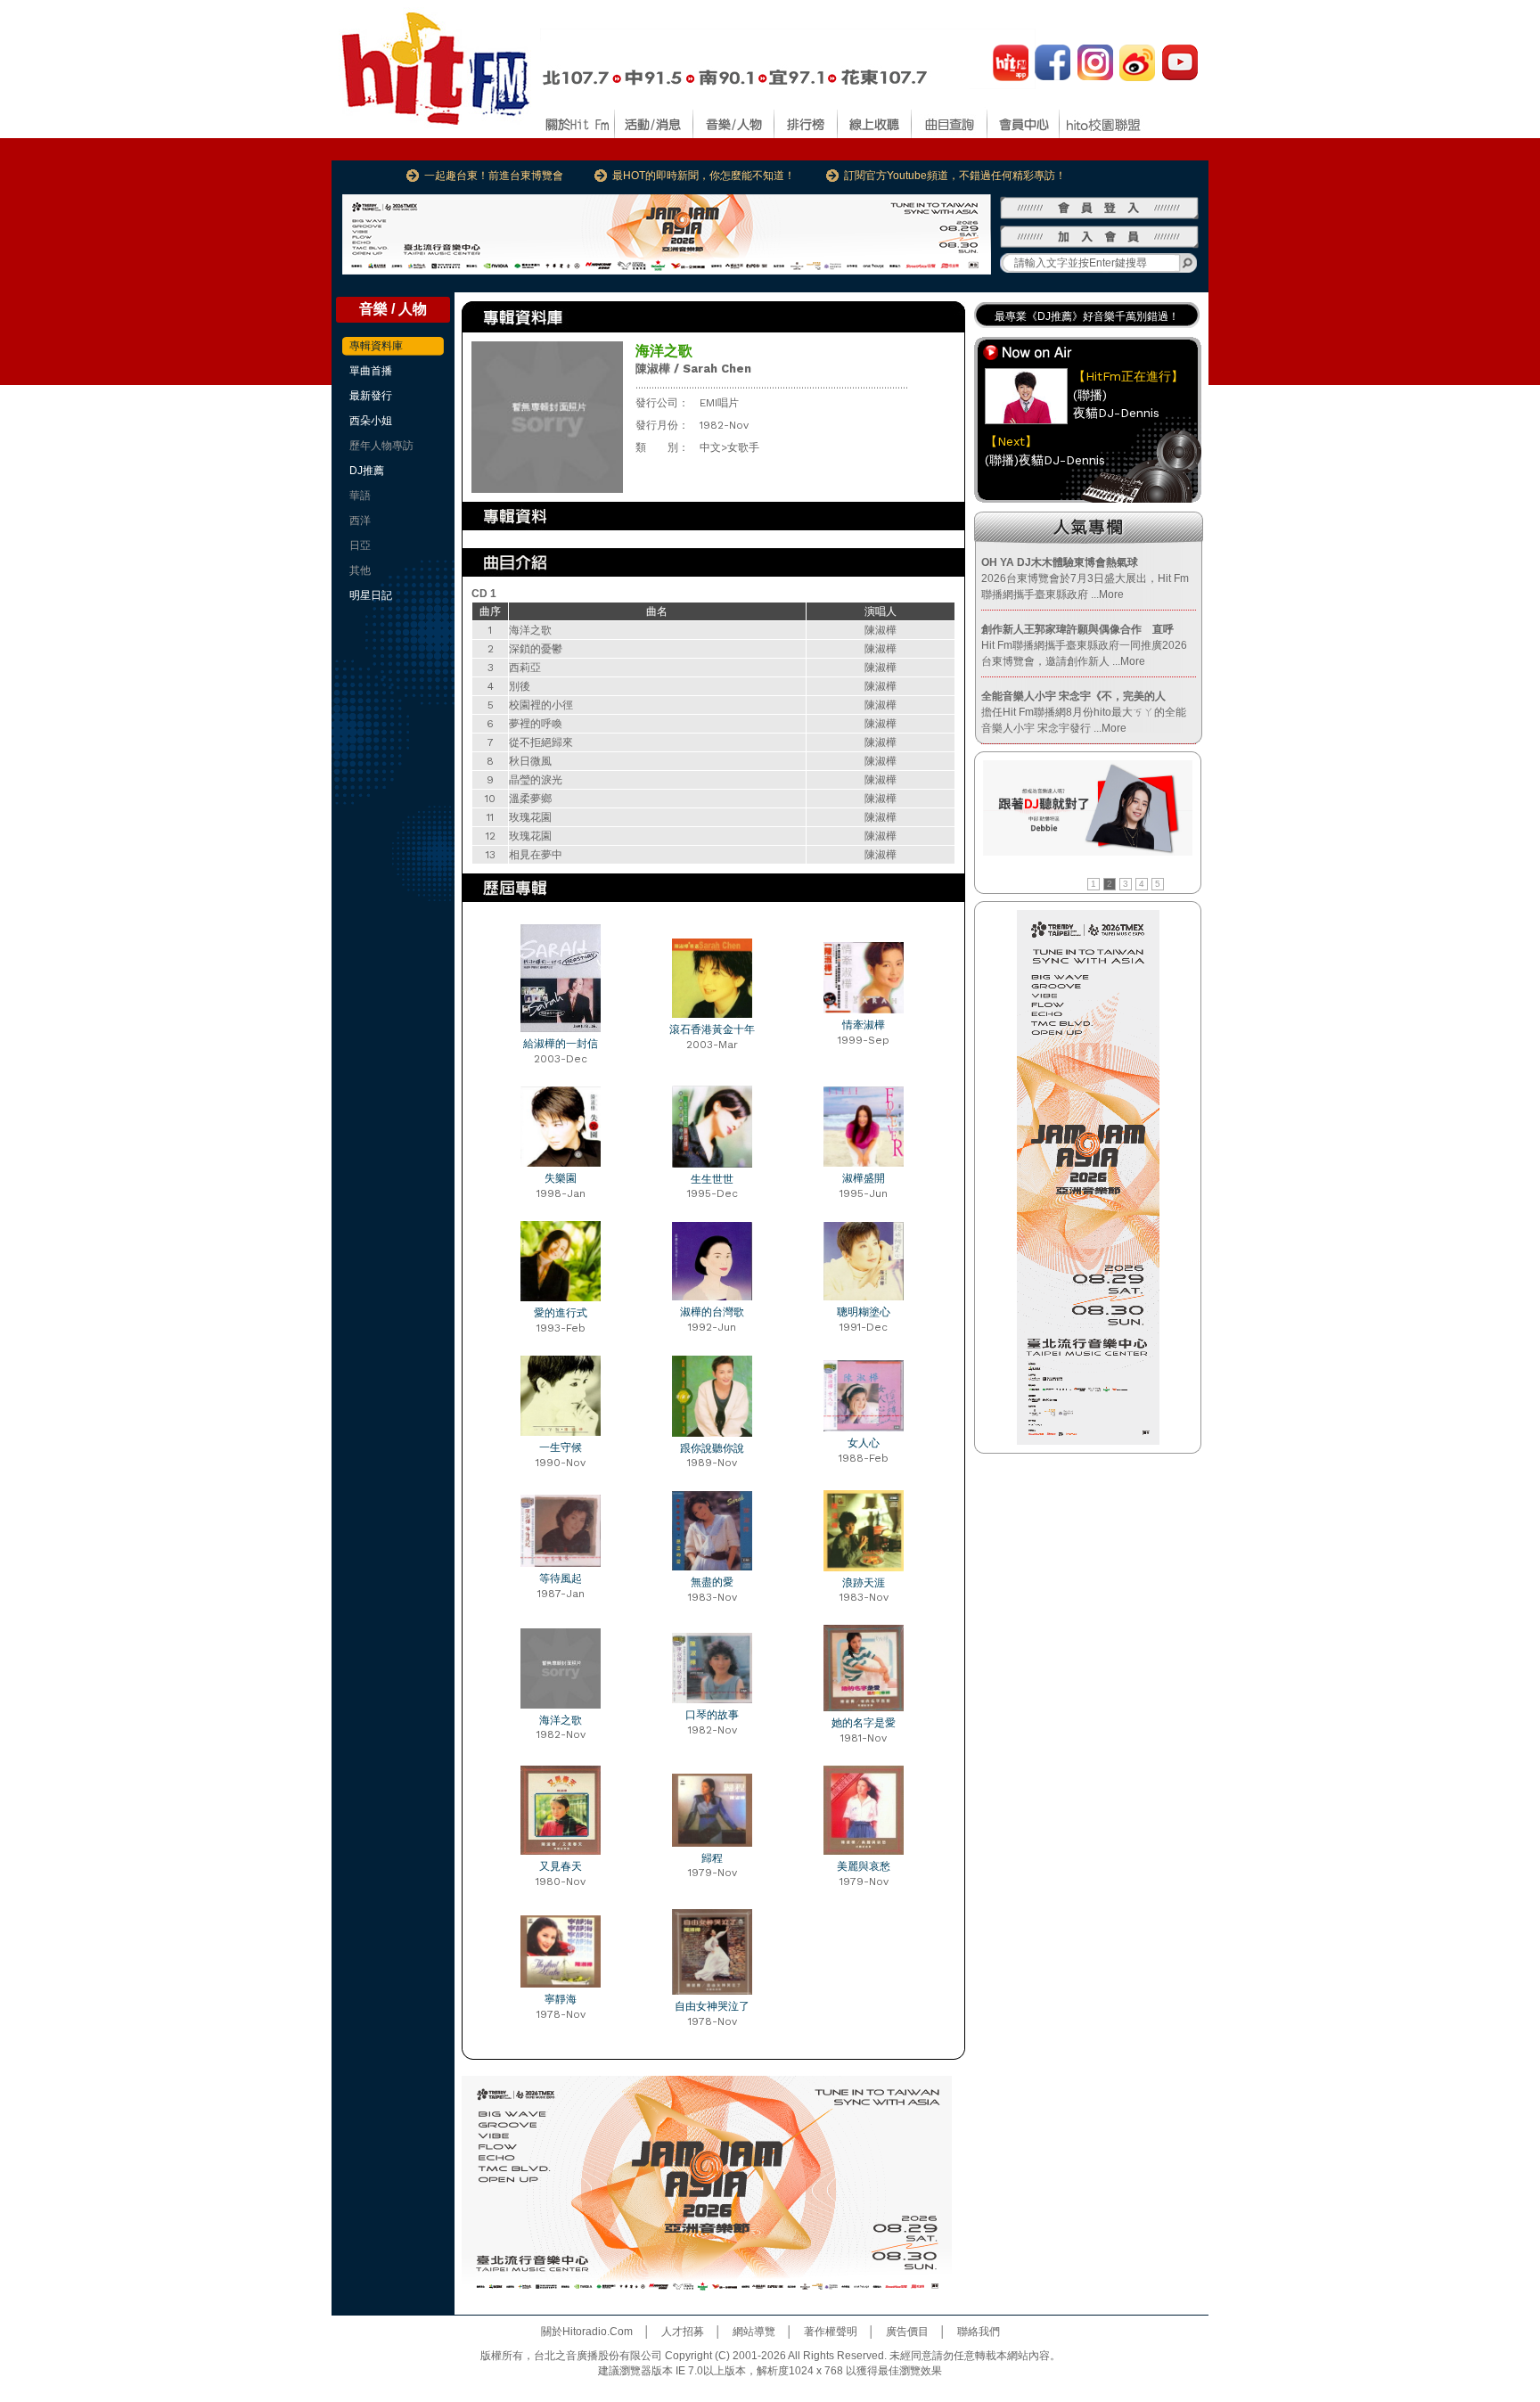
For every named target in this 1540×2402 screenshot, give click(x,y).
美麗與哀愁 (864, 1866)
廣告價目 (907, 2332)
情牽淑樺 (864, 1025)
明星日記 (371, 595)
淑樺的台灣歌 (712, 1312)
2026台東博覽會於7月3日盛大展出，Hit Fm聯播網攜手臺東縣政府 (1085, 578)
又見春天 (561, 1866)
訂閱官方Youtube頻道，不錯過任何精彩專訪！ (955, 176)
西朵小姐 (371, 421)
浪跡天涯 (864, 1583)
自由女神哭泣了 (712, 2006)
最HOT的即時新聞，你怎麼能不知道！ (704, 176)
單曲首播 (371, 371)
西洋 (360, 521)
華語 (360, 496)
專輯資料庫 (376, 346)
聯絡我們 (979, 2332)
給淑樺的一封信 (561, 1044)
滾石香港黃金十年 (712, 1029)
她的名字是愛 (864, 1723)
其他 (360, 570)
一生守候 (561, 1447)
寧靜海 (561, 1999)
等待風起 (561, 1578)
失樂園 (561, 1178)
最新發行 (371, 396)
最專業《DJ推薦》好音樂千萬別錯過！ (1087, 316)
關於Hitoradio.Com (587, 2332)
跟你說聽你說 (712, 1448)
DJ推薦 (367, 471)
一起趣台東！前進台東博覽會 (494, 176)
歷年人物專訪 (381, 446)
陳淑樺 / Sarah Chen (693, 369)
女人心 (864, 1443)
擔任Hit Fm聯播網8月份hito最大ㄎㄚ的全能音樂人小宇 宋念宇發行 (1084, 712)
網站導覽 (754, 2332)
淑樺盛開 (864, 1178)
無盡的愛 (712, 1582)
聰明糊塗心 (864, 1312)
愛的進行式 (561, 1313)
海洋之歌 (561, 1720)
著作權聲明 (831, 2332)
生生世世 (712, 1179)
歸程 (712, 1858)
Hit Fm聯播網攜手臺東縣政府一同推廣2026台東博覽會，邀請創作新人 (1084, 645)
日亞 (360, 545)
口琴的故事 (712, 1715)
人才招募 (683, 2332)
